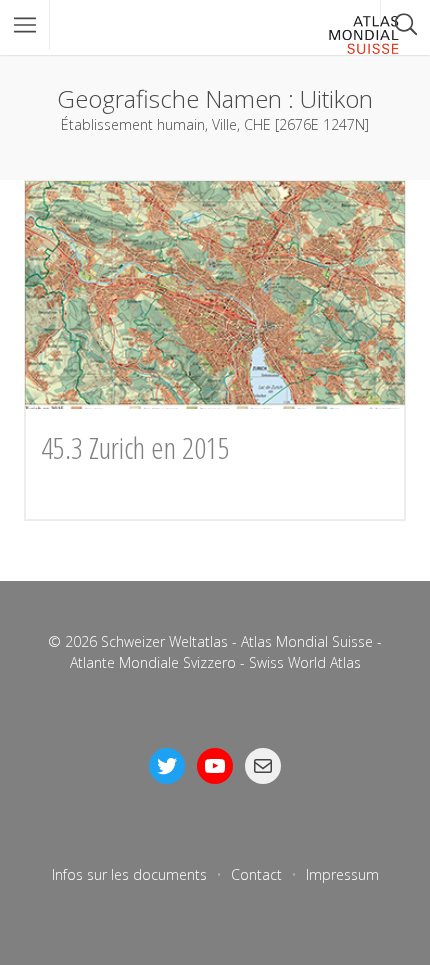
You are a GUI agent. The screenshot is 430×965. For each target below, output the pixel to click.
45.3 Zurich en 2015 (135, 447)
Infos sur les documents (129, 874)
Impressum (342, 874)
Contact (256, 874)
